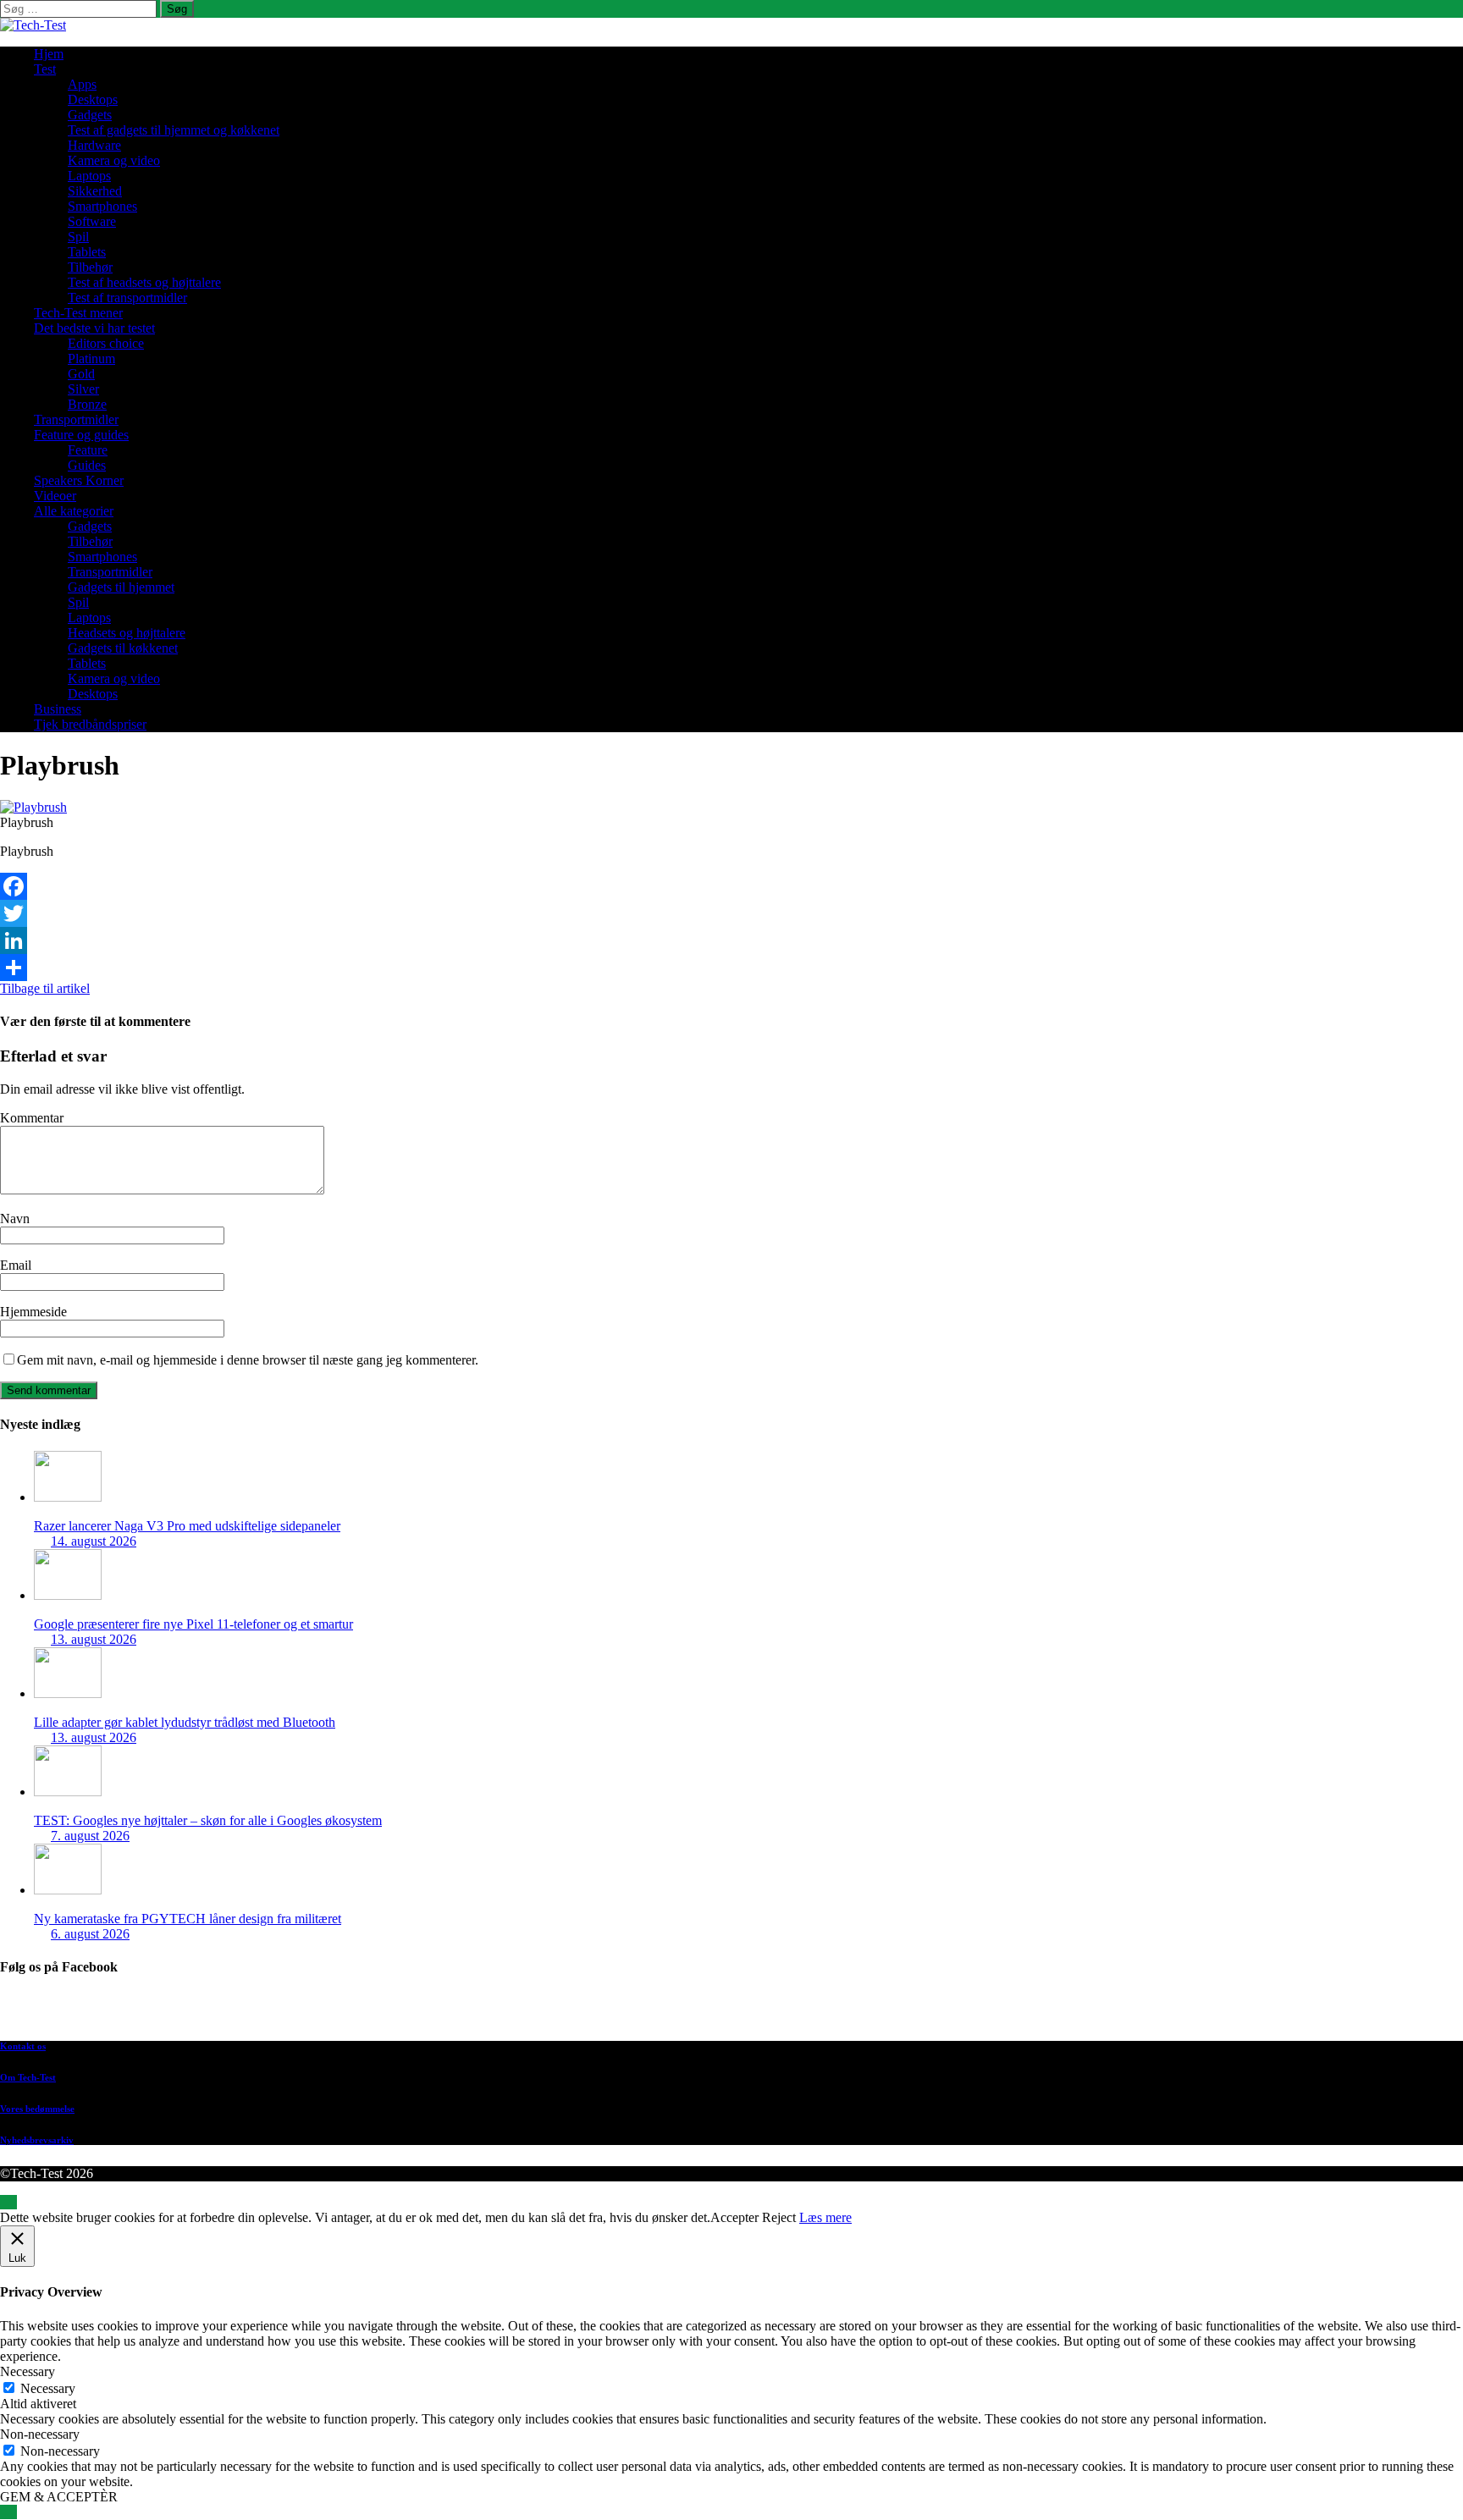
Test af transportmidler (127, 298)
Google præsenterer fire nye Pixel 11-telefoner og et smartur (193, 1624)
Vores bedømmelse (37, 2109)
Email (16, 1265)
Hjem (49, 54)
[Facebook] (731, 886)
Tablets (87, 252)
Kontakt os (23, 2046)
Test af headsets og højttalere (144, 282)
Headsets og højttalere (127, 633)
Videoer (55, 496)
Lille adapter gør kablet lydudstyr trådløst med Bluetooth (185, 1722)
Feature (88, 450)
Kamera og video (114, 160)
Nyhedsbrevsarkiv (37, 2140)
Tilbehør (90, 267)
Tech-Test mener (78, 313)
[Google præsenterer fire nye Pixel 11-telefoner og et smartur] (68, 1595)
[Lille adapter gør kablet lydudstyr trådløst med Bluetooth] (68, 1693)
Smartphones (102, 206)
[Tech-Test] (33, 25)
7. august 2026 (90, 1836)
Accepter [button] (734, 2217)
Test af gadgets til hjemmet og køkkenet (174, 130)
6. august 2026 (90, 1934)
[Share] (731, 968)
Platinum (91, 358)
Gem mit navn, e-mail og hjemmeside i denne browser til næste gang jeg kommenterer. (248, 1360)
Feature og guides (81, 435)
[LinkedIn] (731, 940)
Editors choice (106, 343)
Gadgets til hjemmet (121, 587)
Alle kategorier (74, 511)
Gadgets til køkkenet (123, 648)
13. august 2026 (94, 1639)
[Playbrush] (33, 807)
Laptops (89, 176)
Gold (81, 374)
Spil (78, 237)
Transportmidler (76, 419)
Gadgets (90, 115)
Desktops (93, 99)
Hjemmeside (33, 1312)
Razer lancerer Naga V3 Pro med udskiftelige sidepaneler (187, 1526)
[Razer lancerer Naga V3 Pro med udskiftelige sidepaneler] (68, 1497)
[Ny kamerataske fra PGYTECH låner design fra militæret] (68, 1890)
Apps (82, 84)
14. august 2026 (94, 1541)
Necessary (48, 2388)
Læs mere (825, 2217)
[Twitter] (731, 913)
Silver (83, 389)
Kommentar (32, 1118)
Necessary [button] (28, 2371)
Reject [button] (779, 2217)
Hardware (94, 145)
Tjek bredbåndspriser (90, 724)
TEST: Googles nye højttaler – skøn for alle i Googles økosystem (208, 1820)
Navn (15, 1219)
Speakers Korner (79, 480)
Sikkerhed (95, 191)
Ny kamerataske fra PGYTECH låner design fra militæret (188, 1919)
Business (58, 709)
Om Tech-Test (28, 2077)
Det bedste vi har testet (94, 328)
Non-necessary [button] (40, 2434)
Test (45, 69)
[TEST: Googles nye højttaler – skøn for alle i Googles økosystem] (68, 1792)
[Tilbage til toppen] (8, 2202)
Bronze (87, 404)
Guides (87, 465)
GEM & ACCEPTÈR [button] (59, 2497)
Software (92, 221)
